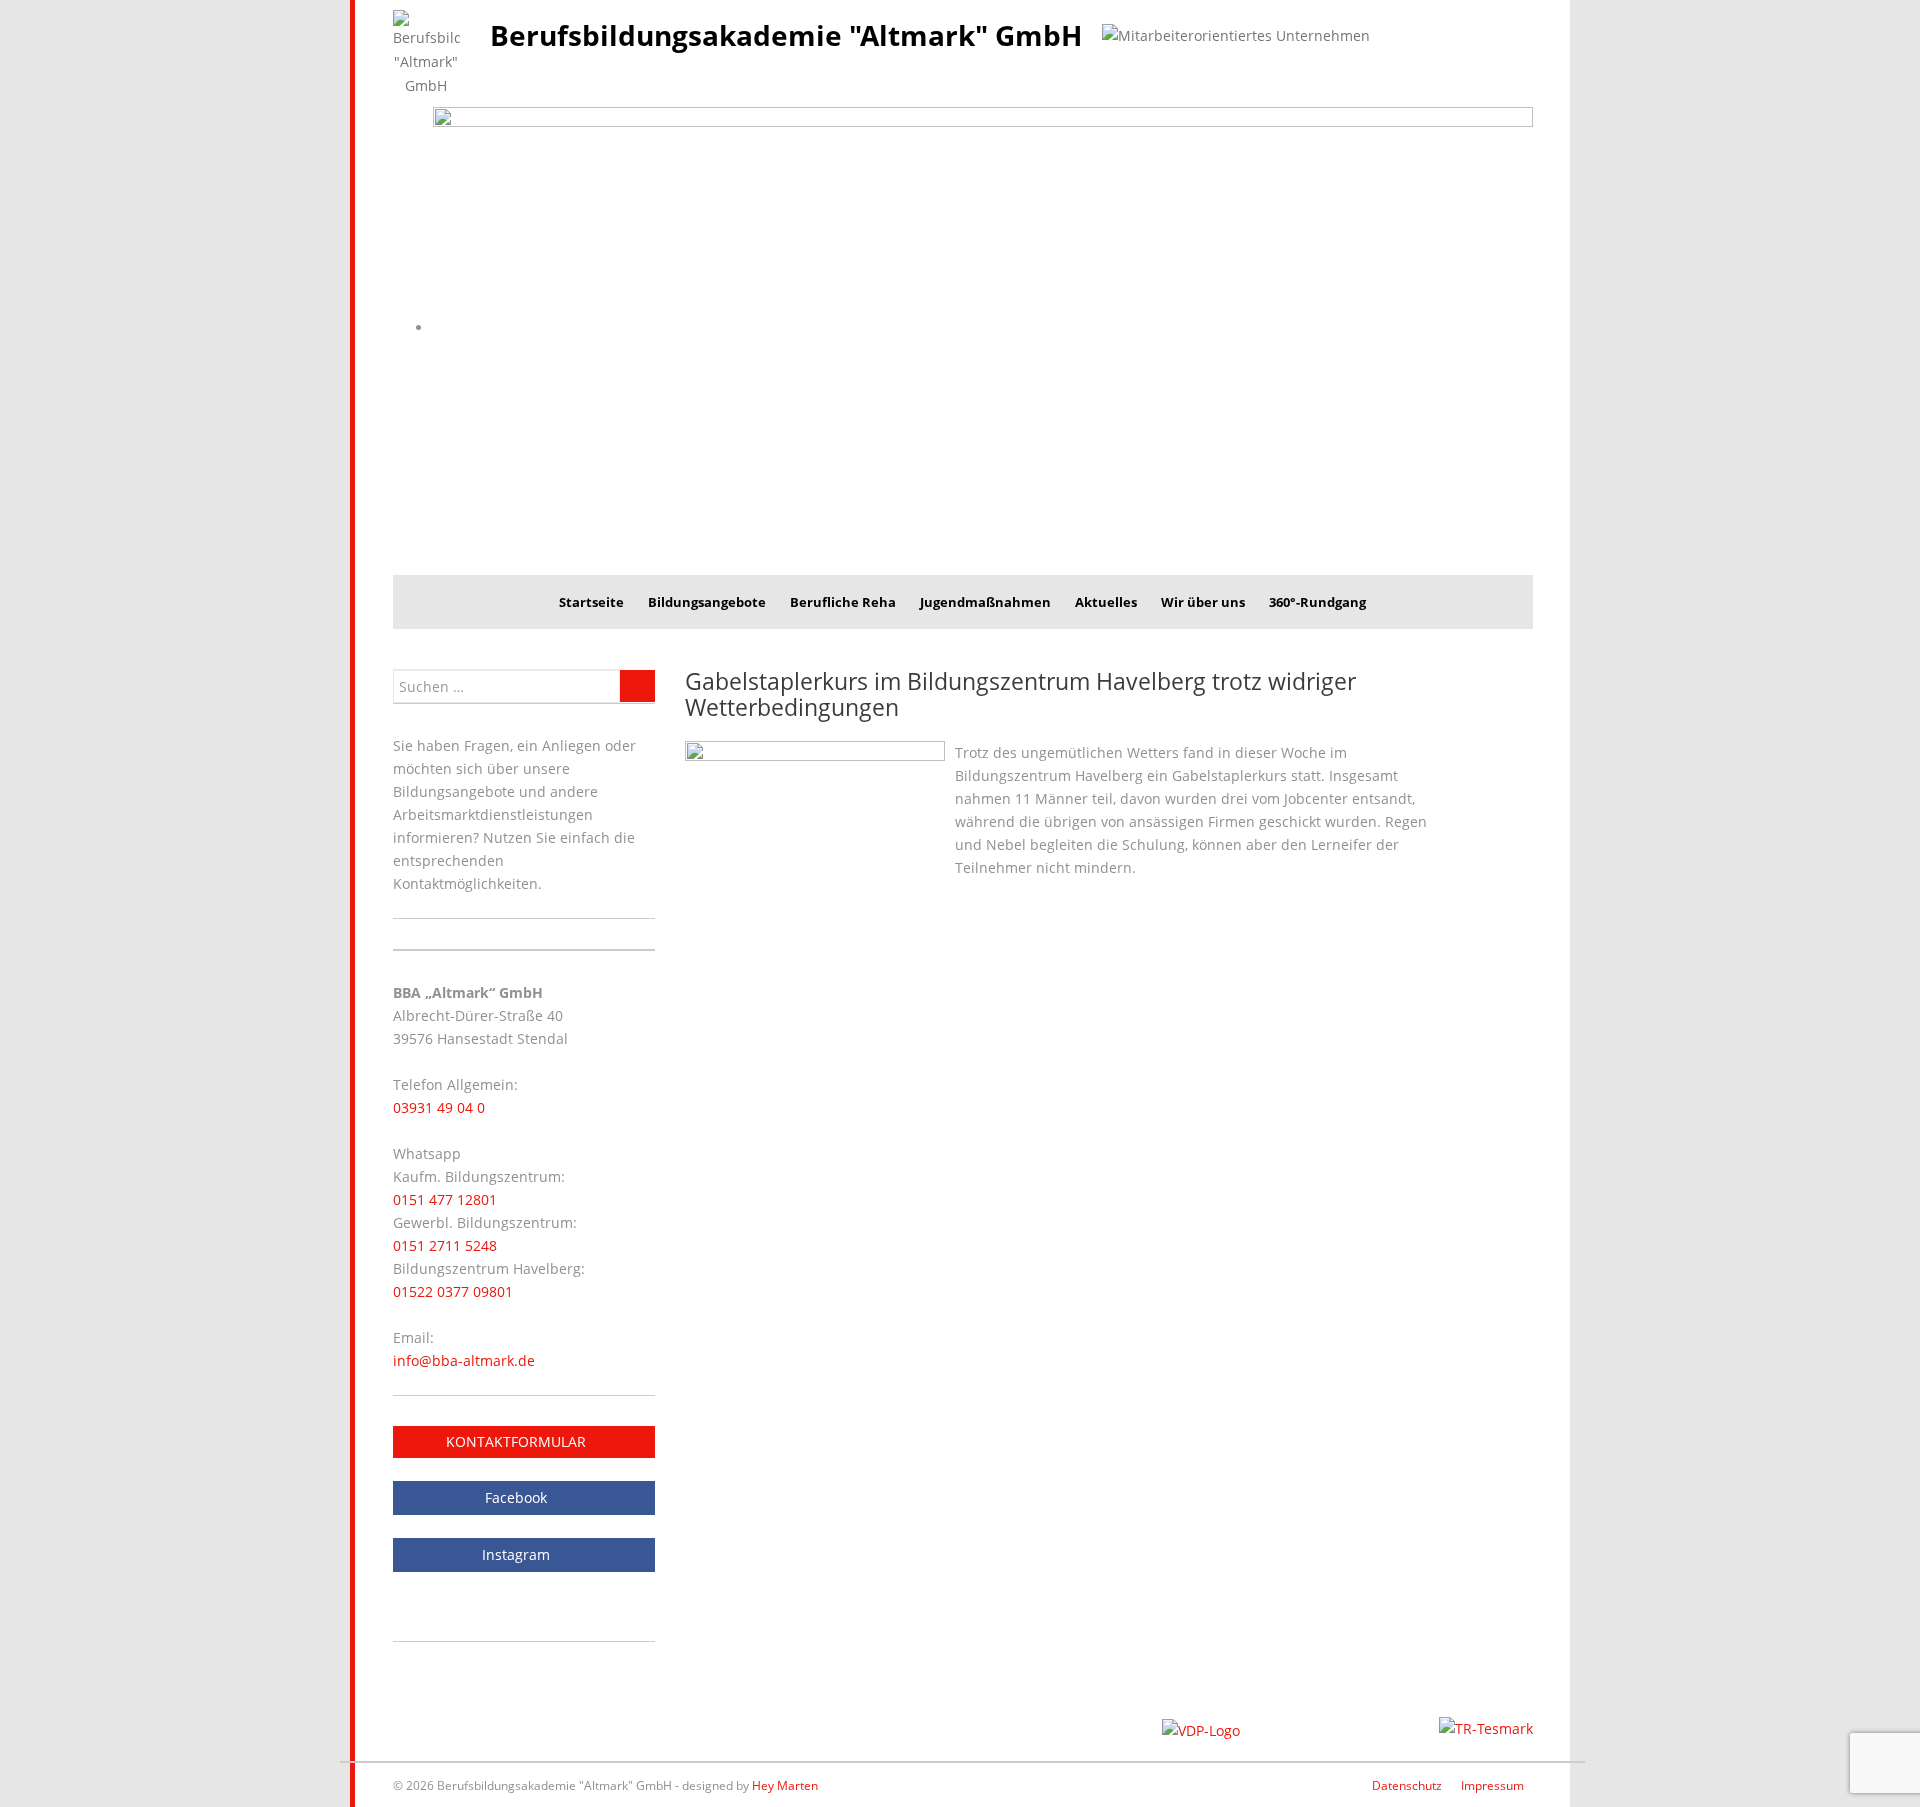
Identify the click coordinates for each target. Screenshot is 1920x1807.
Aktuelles (1106, 602)
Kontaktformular (518, 1441)
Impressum (1492, 1785)
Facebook (518, 1497)
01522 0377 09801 (453, 1291)
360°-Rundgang (1317, 602)
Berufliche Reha (843, 602)
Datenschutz (1407, 1785)
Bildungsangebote (707, 602)
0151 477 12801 (445, 1199)
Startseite (591, 602)
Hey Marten (785, 1785)
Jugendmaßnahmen (985, 602)
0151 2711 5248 (445, 1245)
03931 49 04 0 (439, 1107)
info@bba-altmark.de (464, 1360)
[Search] (637, 686)
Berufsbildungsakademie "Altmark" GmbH (786, 35)
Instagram (518, 1554)
